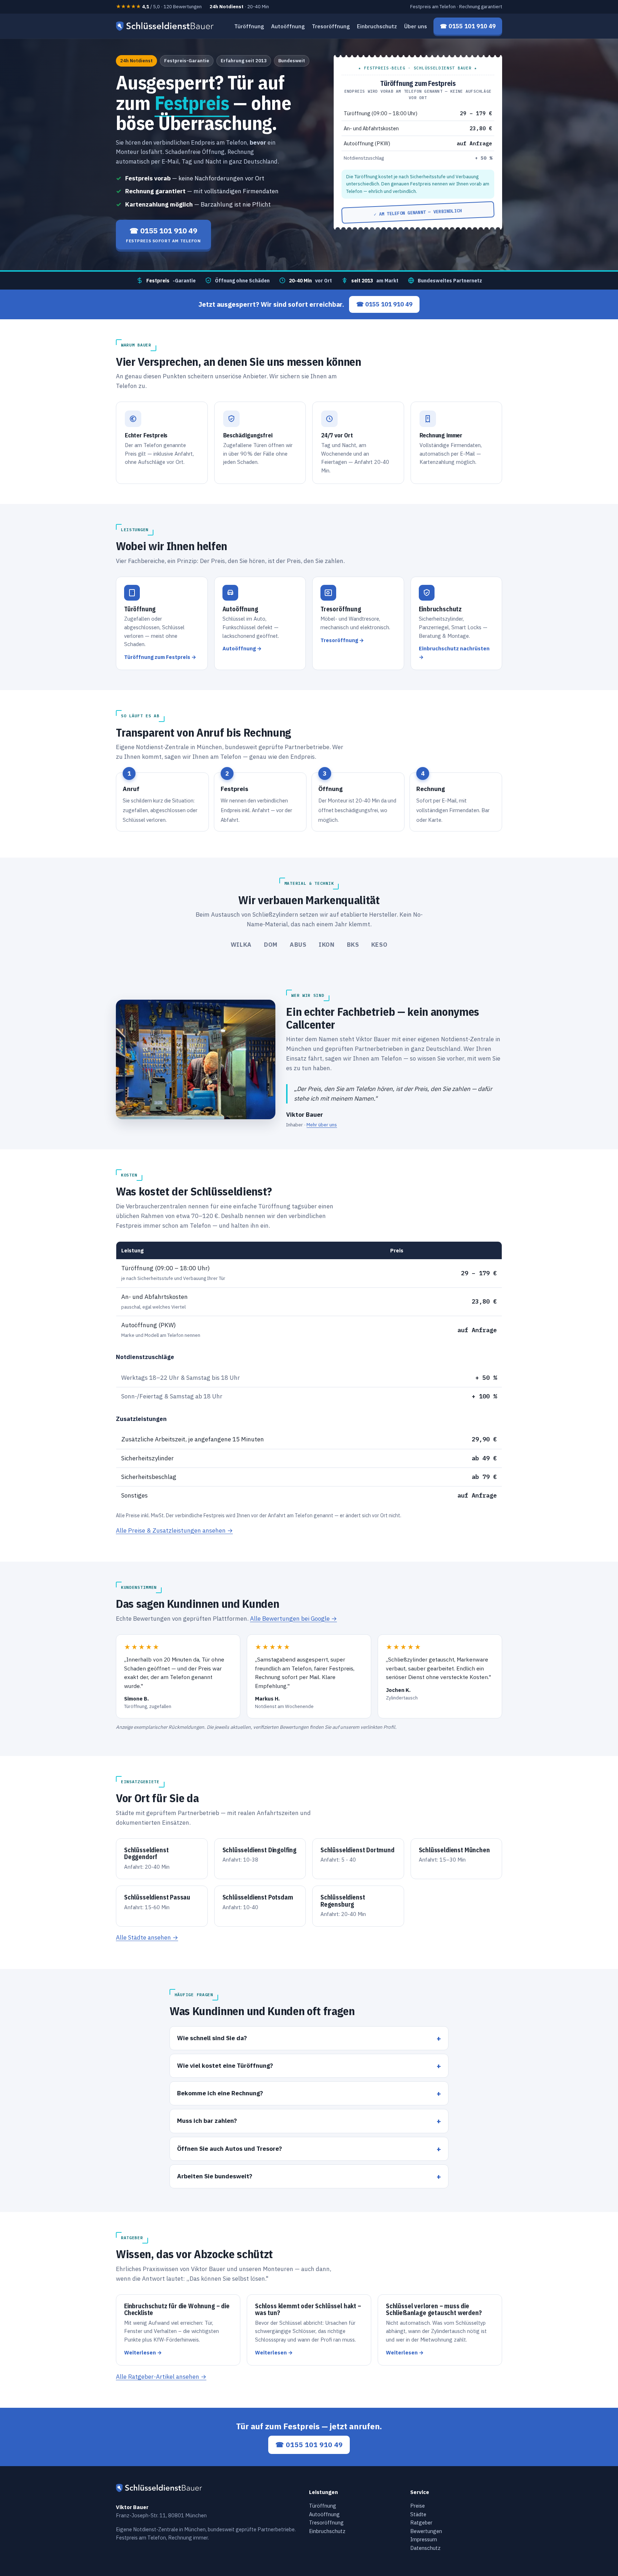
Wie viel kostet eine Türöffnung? (225, 2065)
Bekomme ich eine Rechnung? (220, 2093)
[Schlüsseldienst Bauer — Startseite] (166, 26)
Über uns (416, 26)
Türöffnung (249, 26)
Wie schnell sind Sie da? (212, 2038)
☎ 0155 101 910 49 (384, 304)
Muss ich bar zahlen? (207, 2121)
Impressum (424, 2539)
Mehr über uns (322, 1125)
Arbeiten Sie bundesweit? (215, 2176)
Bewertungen (426, 2531)
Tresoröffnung (331, 26)
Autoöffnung (288, 26)
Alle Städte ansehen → (147, 1937)
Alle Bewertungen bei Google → (293, 1619)
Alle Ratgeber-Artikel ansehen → (161, 2377)
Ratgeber (421, 2522)
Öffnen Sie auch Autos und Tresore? (229, 2148)
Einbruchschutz (377, 26)
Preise (418, 2506)
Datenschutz (425, 2548)
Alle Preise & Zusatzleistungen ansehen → (174, 1530)
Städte (418, 2514)
